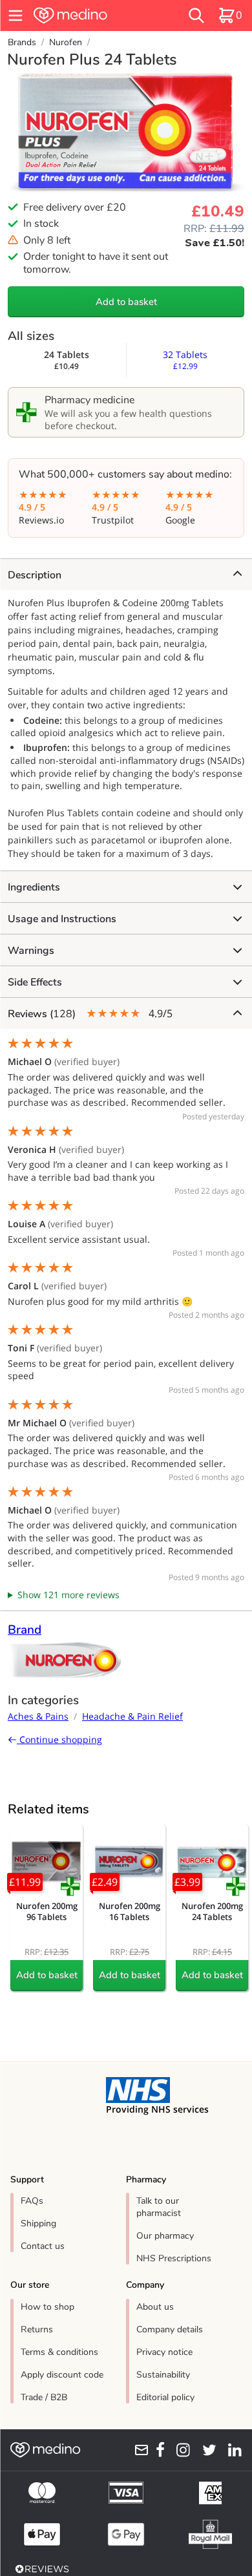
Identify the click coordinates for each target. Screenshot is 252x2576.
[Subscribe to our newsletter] (138, 2450)
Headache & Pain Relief (132, 1716)
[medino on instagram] (180, 2450)
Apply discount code (62, 2375)
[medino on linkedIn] (232, 2450)
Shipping (38, 2223)
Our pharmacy (165, 2236)
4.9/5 (90, 1014)
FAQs (32, 2201)
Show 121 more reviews (68, 1595)
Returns (37, 2329)
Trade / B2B (44, 2397)
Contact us (43, 2246)
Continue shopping (59, 1739)
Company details (170, 2329)
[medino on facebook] (157, 2450)
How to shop (47, 2307)
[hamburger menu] (16, 16)
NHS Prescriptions (174, 2258)
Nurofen (66, 42)
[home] (90, 16)
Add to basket (126, 302)
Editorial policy (165, 2397)
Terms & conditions (59, 2352)
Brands (22, 42)
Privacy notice (164, 2352)
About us (155, 2307)
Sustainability (163, 2375)
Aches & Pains (38, 1716)
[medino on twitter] (206, 2450)
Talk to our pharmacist (159, 2207)
